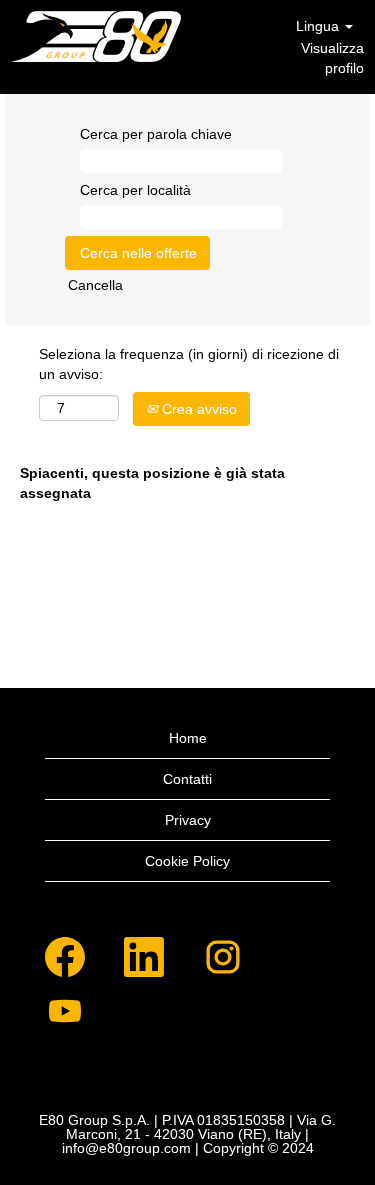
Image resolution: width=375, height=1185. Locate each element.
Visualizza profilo (332, 58)
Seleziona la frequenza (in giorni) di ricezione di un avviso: (189, 364)
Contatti (187, 779)
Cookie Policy (187, 861)
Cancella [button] (95, 285)
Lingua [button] (319, 26)
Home (188, 738)
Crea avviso (197, 409)
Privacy (188, 820)
